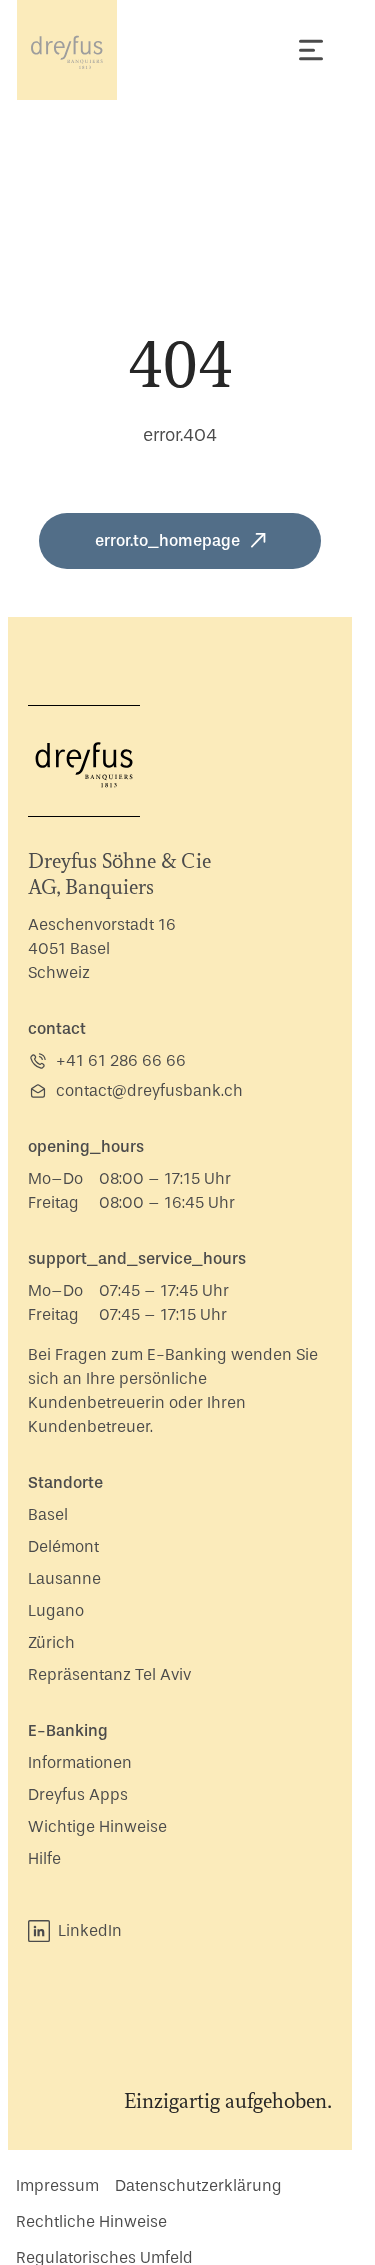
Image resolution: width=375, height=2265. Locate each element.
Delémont (63, 1546)
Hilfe (44, 1858)
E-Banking (68, 1730)
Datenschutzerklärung (198, 2185)
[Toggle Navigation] (311, 50)
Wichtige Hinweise (97, 1826)
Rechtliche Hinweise (91, 2221)
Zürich (51, 1642)
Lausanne (64, 1578)
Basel (48, 1514)
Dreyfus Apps (78, 1794)
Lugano (56, 1610)
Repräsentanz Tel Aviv (109, 1674)
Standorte (65, 1482)
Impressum (57, 2185)
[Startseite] (67, 50)
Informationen (80, 1762)
